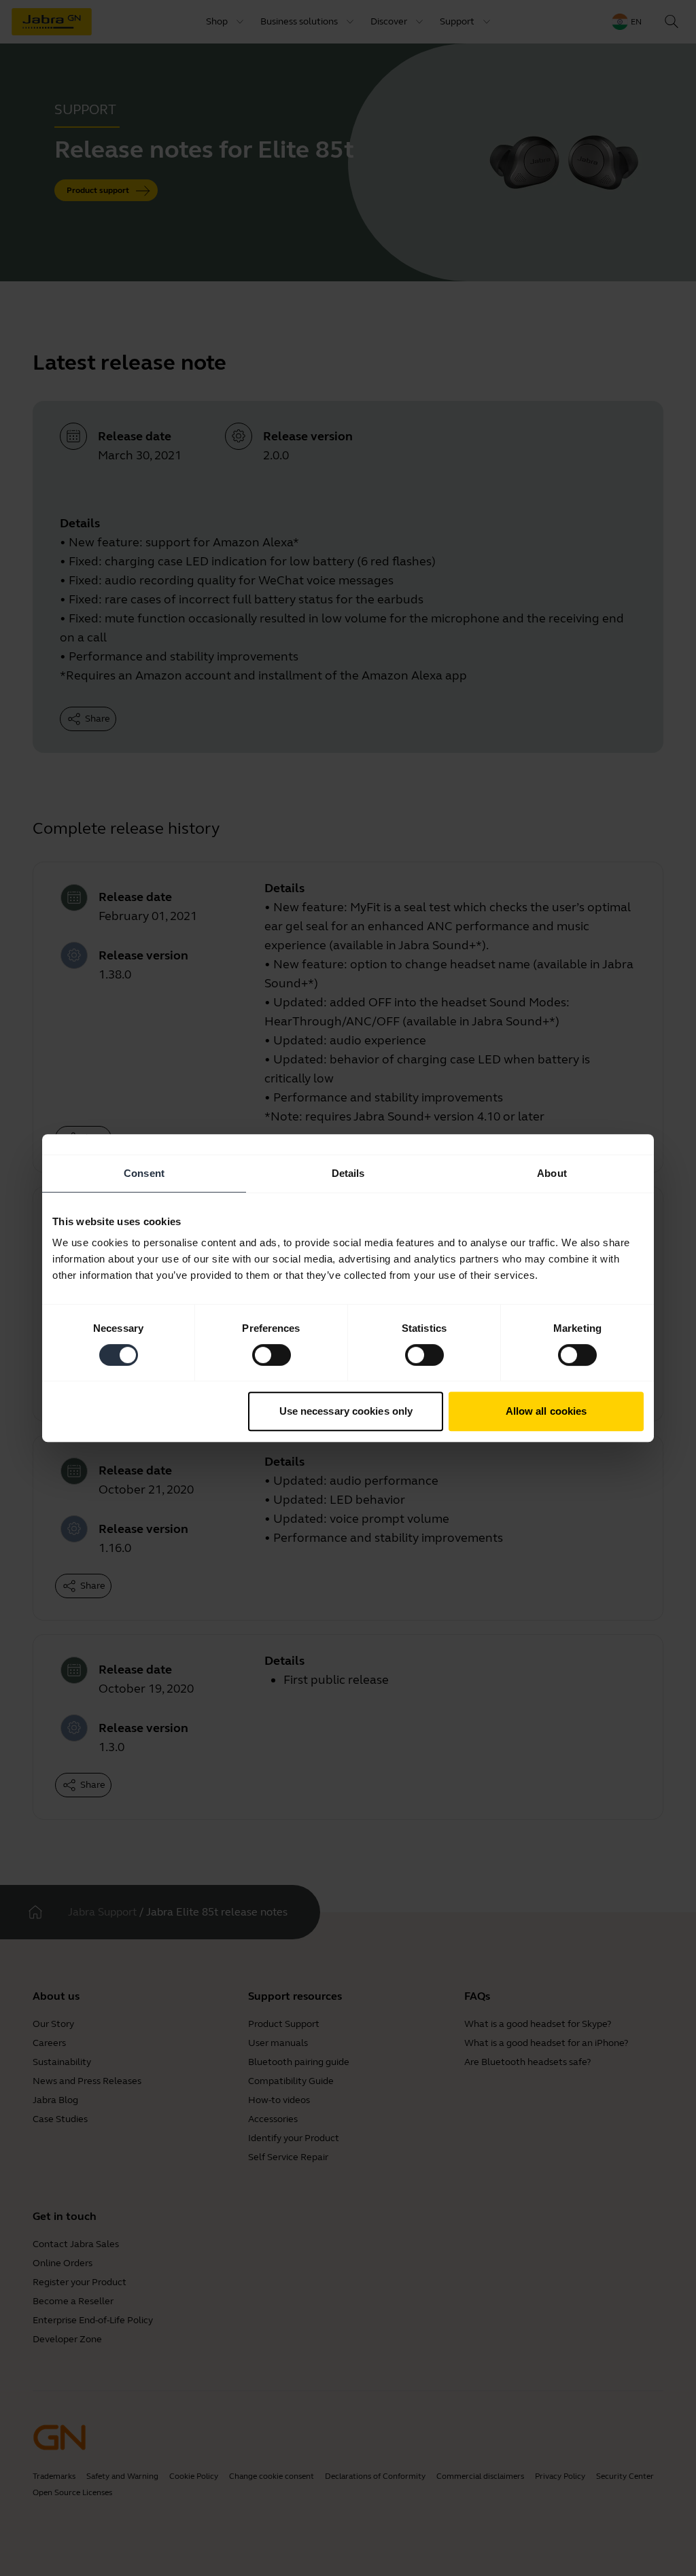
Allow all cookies (546, 1411)
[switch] (272, 1355)
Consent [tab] (144, 1173)
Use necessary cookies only (346, 1411)
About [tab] (552, 1173)
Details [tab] (348, 1173)
